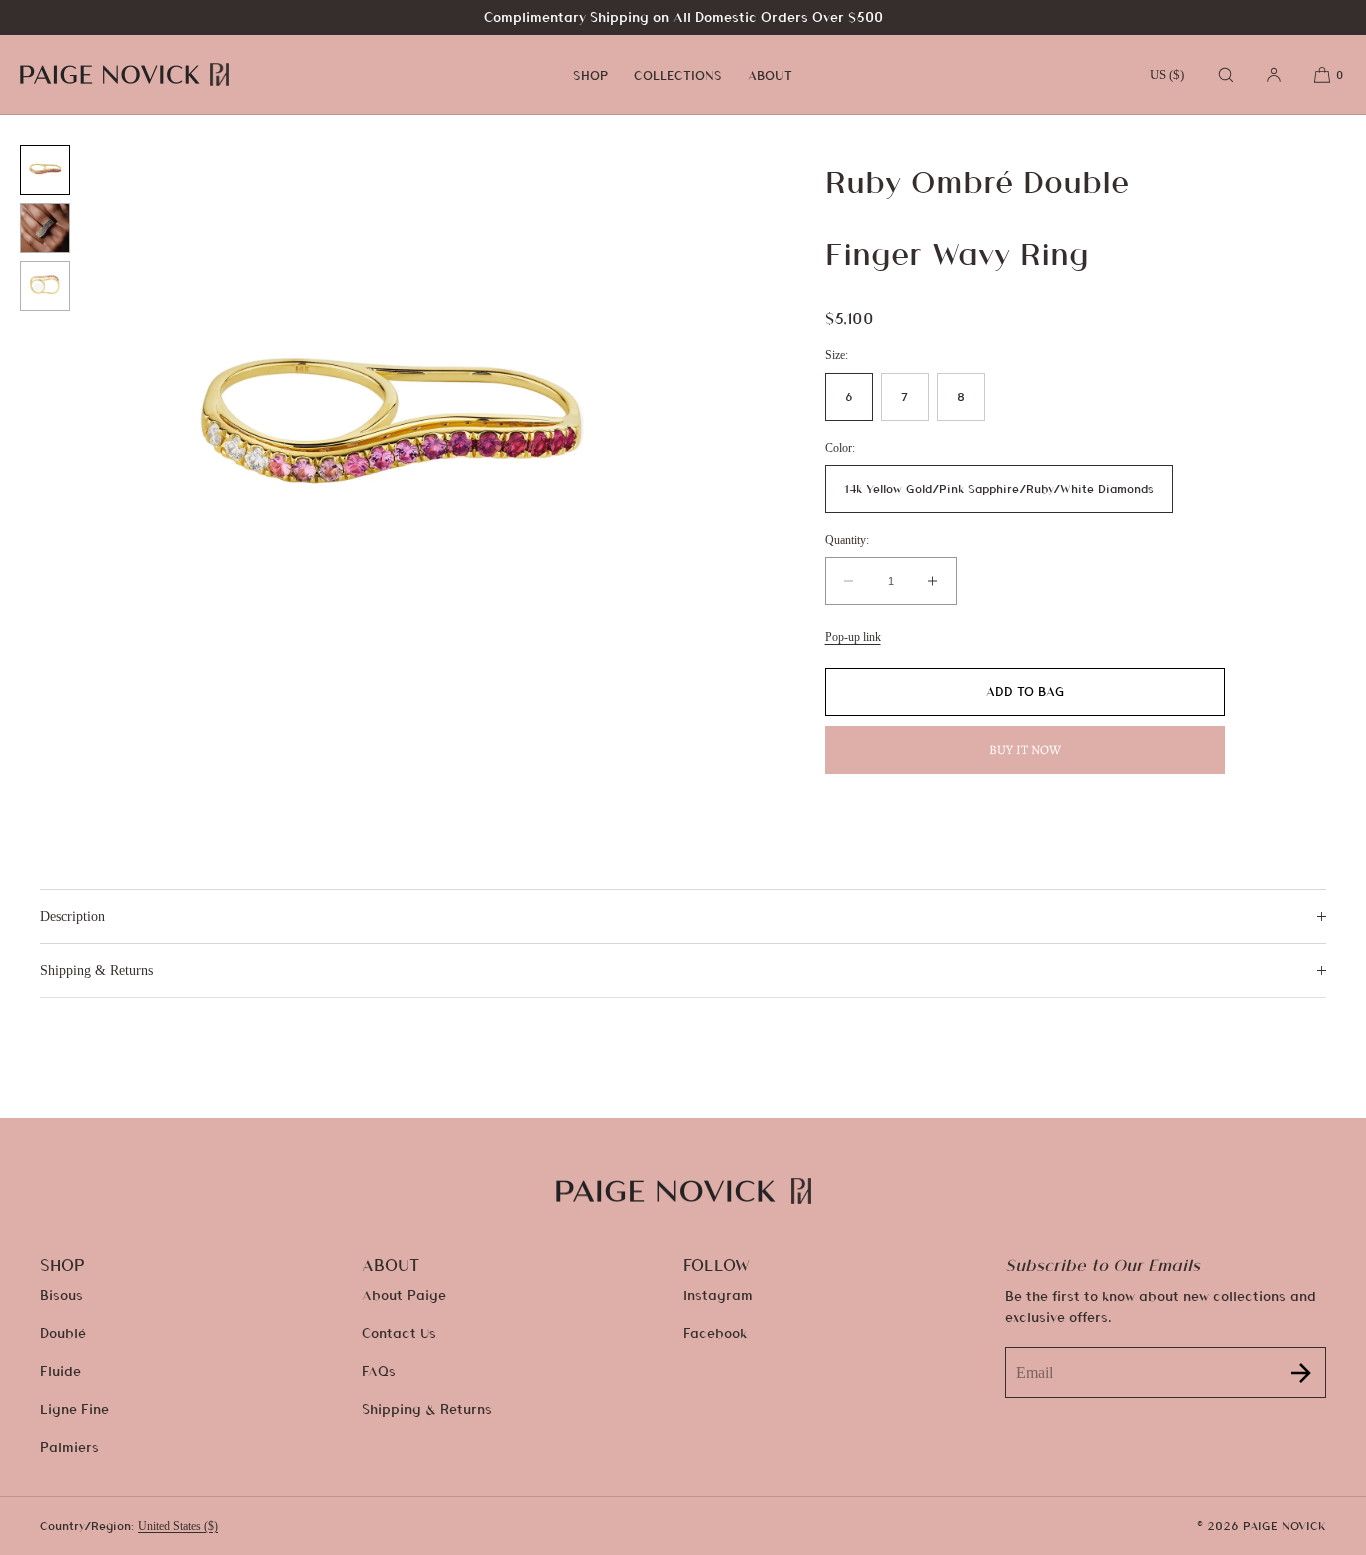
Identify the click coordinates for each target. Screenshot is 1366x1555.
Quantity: (847, 540)
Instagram (718, 1294)
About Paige (404, 1294)
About (770, 75)
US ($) (1167, 74)
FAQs (379, 1370)
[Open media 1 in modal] (386, 432)
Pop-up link (853, 637)
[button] (1226, 74)
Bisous (61, 1294)
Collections (678, 75)
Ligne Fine (74, 1408)
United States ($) (178, 1526)
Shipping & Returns (427, 1408)
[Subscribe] (1301, 1372)
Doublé (63, 1332)
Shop (590, 75)
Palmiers (69, 1446)
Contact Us (399, 1332)
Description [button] (72, 916)
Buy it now (1025, 749)
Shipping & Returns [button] (96, 970)
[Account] (1274, 74)
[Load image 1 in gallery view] (45, 170)
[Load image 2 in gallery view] (45, 228)
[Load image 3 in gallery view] (45, 286)
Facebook (715, 1332)
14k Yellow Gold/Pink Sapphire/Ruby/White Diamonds (999, 488)
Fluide (60, 1370)
